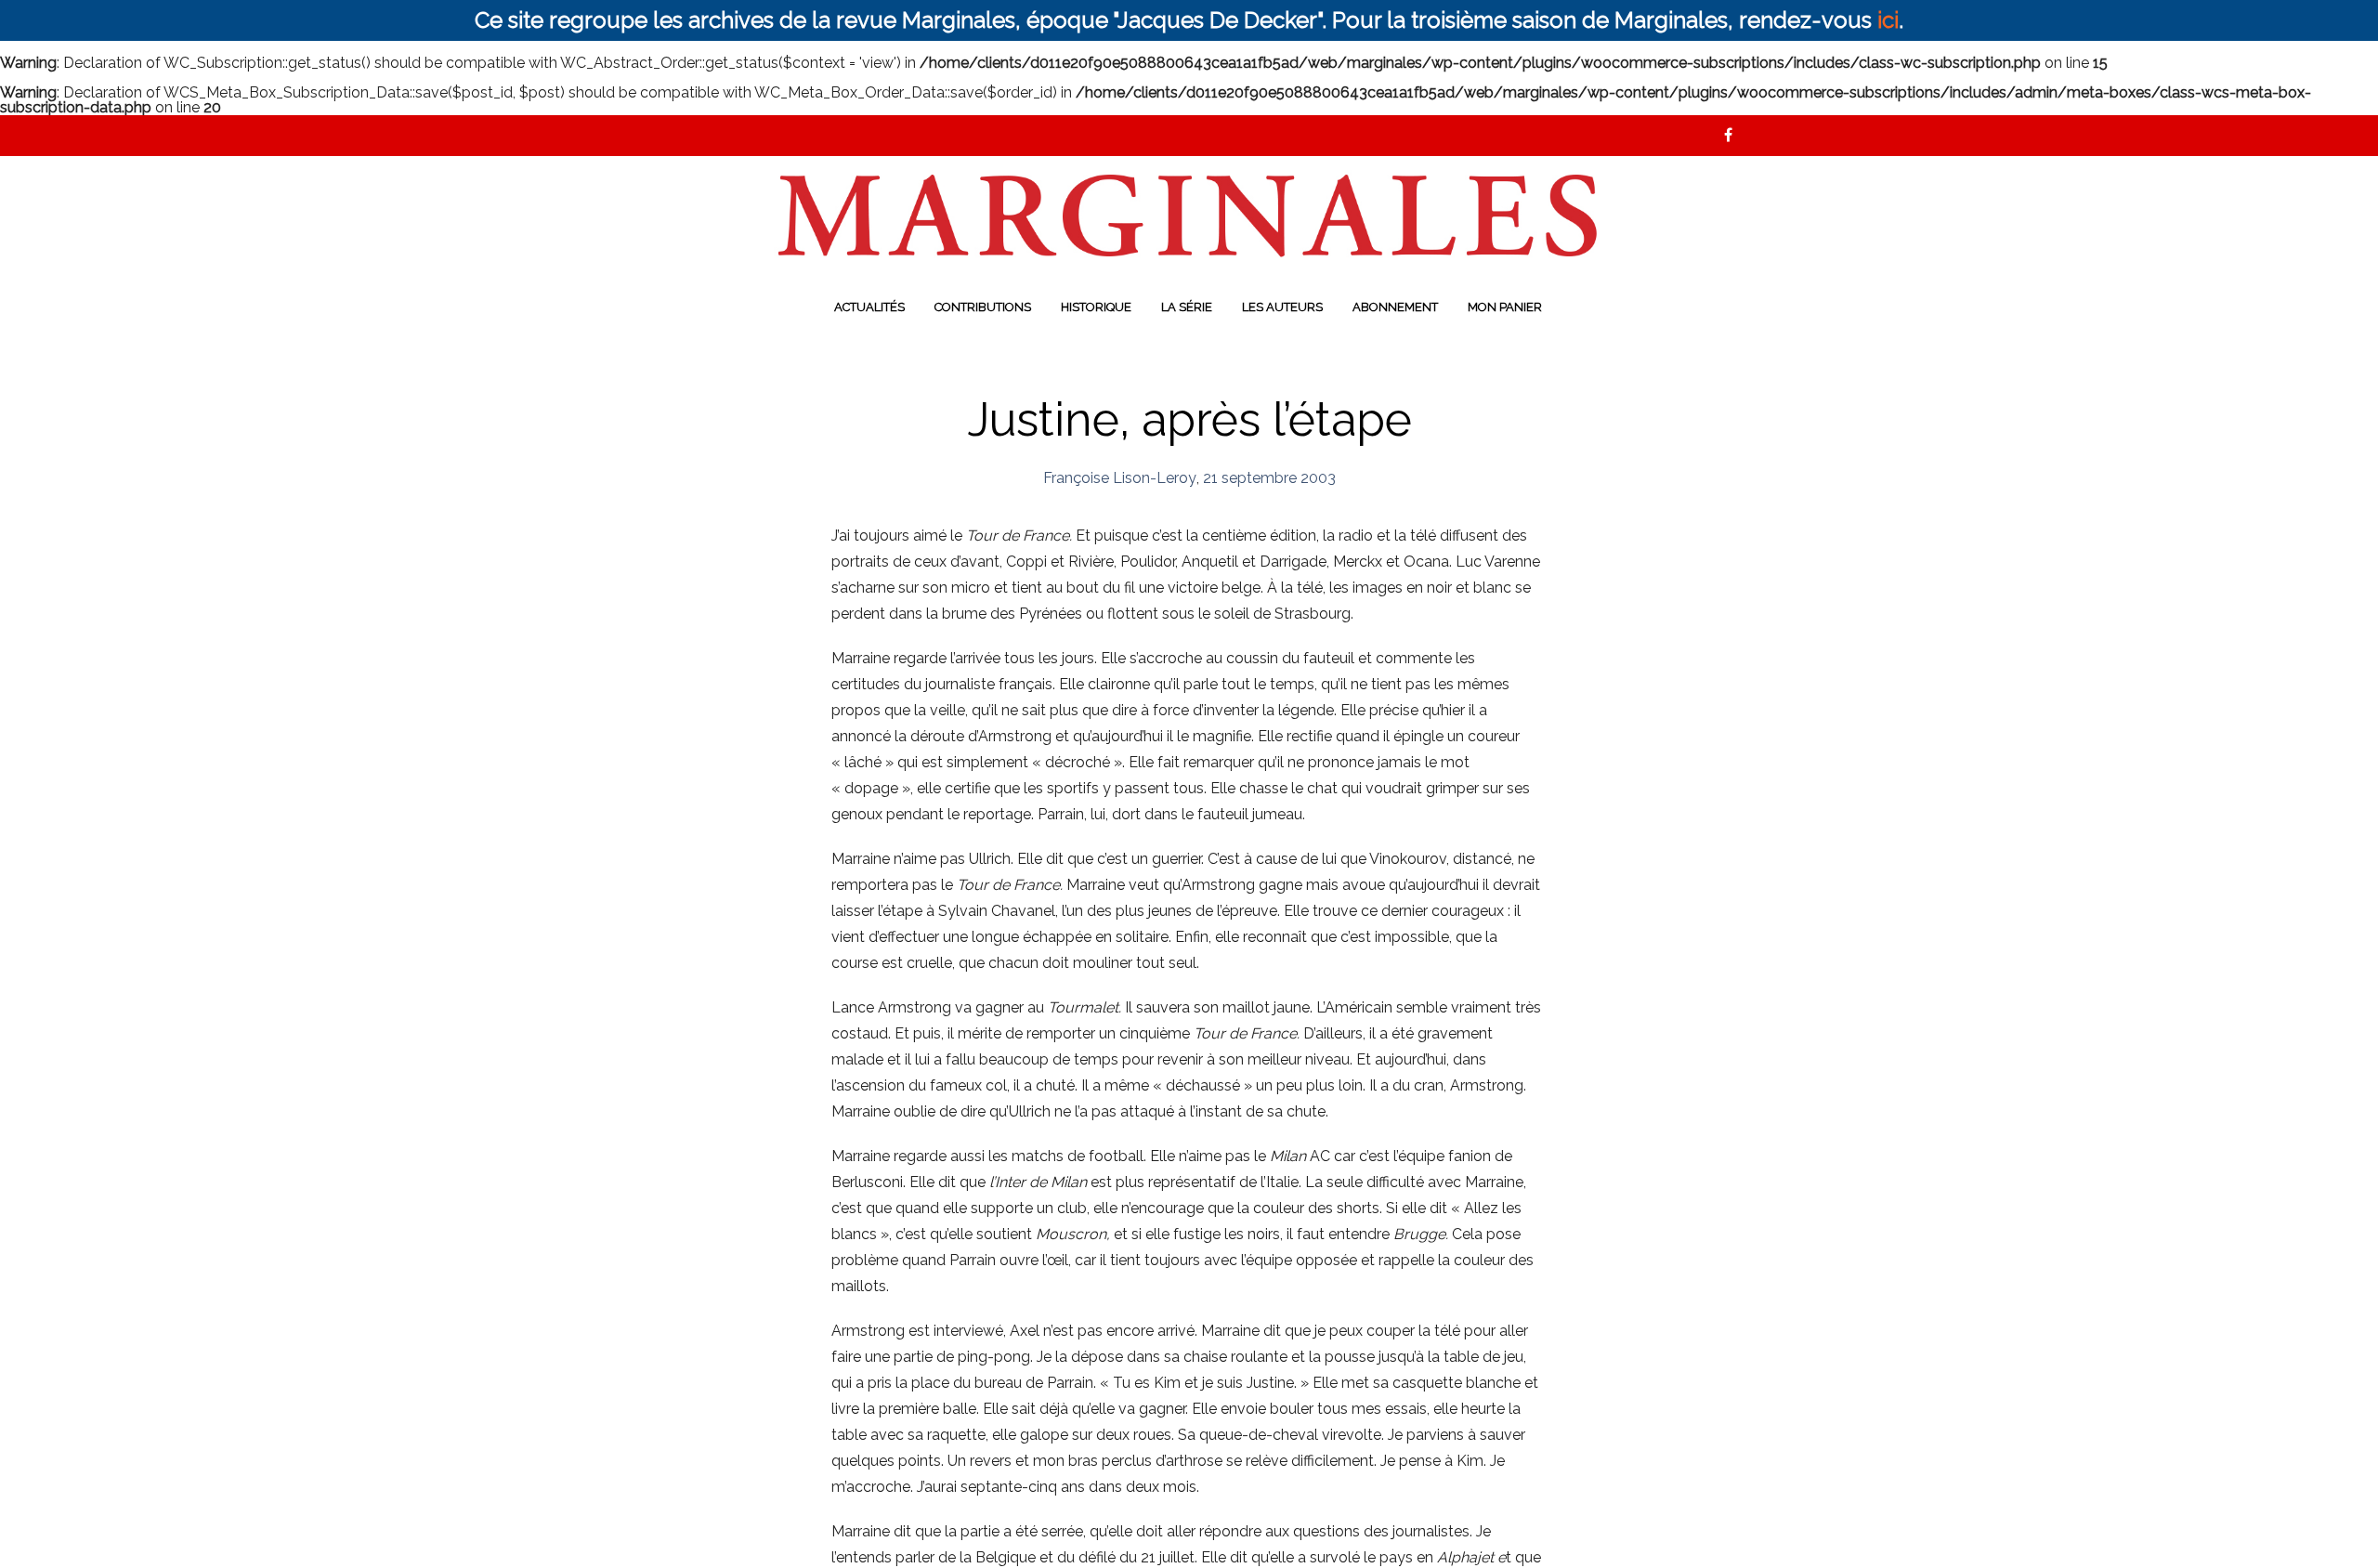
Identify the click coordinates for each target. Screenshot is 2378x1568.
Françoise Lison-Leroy (1120, 478)
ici (1888, 20)
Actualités (869, 307)
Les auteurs (1282, 307)
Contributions (983, 307)
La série (1187, 307)
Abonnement (1395, 307)
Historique (1096, 307)
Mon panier (1505, 307)
